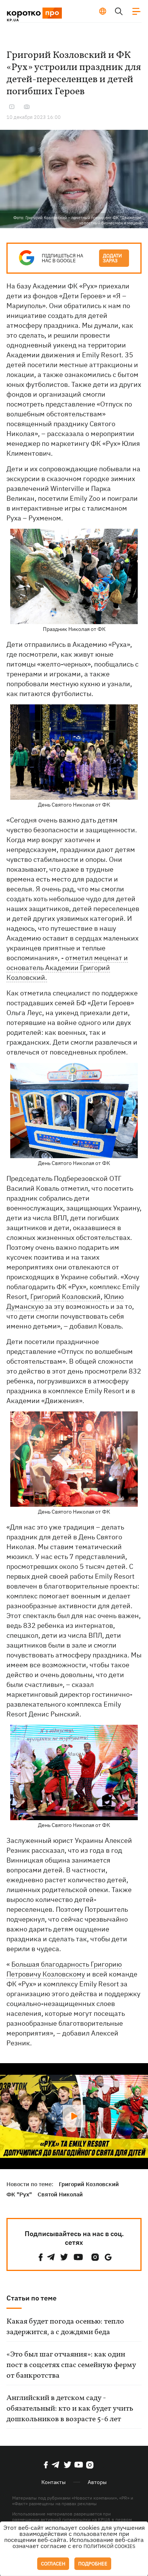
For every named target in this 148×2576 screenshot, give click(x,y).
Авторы (97, 2482)
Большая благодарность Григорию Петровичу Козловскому (64, 1969)
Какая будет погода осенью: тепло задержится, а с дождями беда (65, 2327)
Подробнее (93, 2564)
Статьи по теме (31, 2298)
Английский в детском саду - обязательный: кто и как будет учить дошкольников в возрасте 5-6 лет (70, 2409)
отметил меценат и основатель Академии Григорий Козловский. (67, 968)
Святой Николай (60, 2194)
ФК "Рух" (19, 2194)
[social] (41, 2257)
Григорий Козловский (65, 1297)
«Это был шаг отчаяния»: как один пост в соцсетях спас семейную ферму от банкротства (71, 2365)
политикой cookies (109, 2546)
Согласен (53, 2564)
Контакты (54, 2482)
